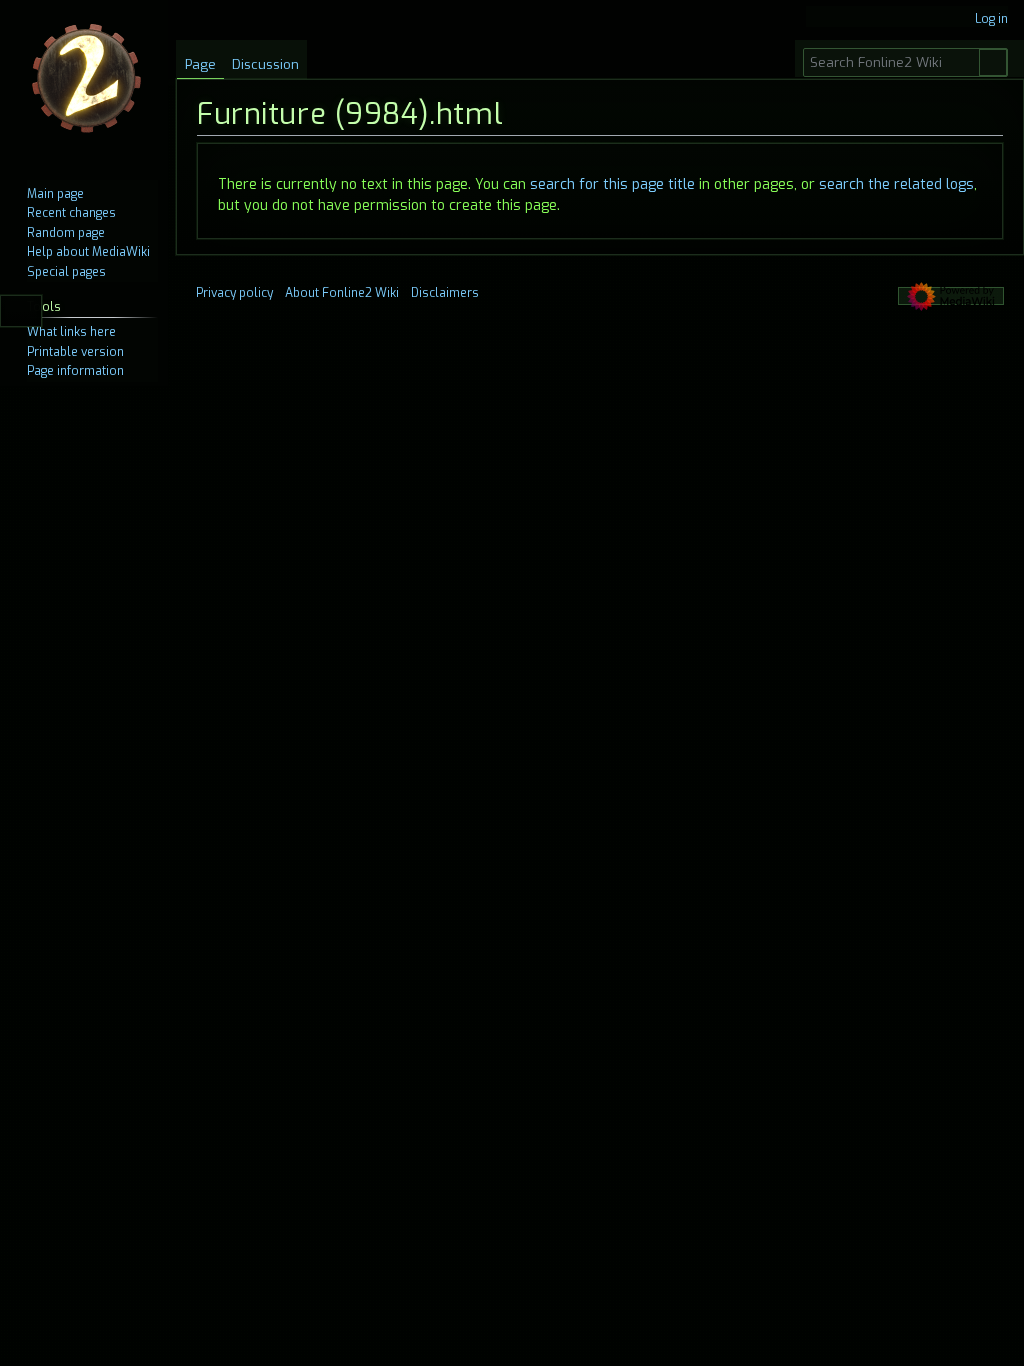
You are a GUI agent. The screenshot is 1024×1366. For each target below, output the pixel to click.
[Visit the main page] (88, 80)
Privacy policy (234, 293)
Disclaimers (445, 293)
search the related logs (896, 184)
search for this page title (612, 184)
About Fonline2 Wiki (342, 293)
